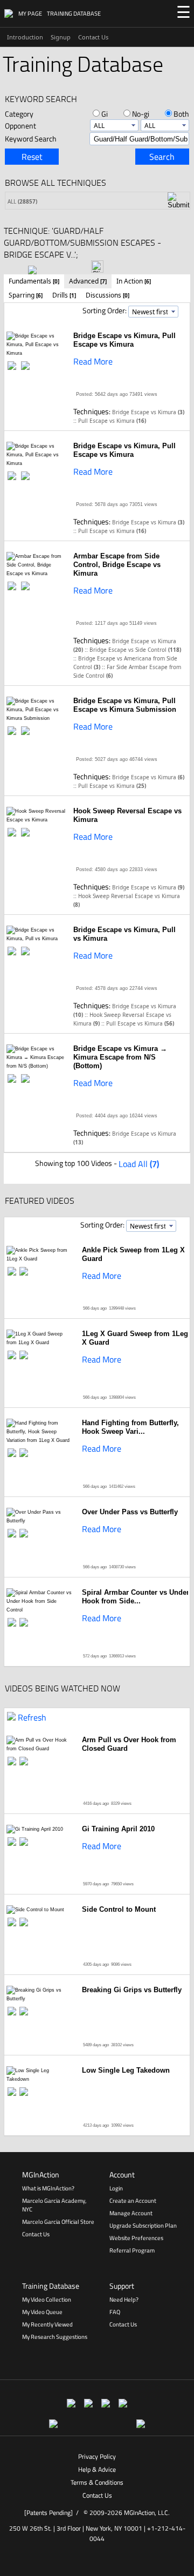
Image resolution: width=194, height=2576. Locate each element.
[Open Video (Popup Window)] (13, 366)
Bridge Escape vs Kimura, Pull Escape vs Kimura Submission (125, 705)
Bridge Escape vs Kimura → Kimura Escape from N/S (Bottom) (120, 1057)
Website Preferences (136, 2238)
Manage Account (131, 2213)
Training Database (74, 14)
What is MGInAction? (48, 2188)
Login (116, 2188)
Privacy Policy (97, 2456)
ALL (22, 201)
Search (162, 157)
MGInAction (41, 2174)
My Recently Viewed (47, 2324)
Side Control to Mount (119, 1909)
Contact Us (93, 37)
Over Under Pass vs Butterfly (130, 1512)
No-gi (141, 114)
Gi (105, 114)
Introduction (25, 37)
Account (122, 2174)
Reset (32, 157)
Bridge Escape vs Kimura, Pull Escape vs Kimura (124, 340)
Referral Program (132, 2250)
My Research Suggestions (55, 2337)
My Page (30, 14)
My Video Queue (42, 2312)
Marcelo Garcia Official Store (58, 2222)
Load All (139, 1164)
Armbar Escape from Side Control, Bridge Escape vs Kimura (117, 565)
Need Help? (124, 2299)
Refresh (32, 1717)
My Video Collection (47, 2299)
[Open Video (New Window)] (26, 366)
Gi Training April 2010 (118, 1829)
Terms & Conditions (97, 2482)
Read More (93, 361)
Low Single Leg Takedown (126, 2070)
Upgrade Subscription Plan (143, 2226)
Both (181, 114)
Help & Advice (97, 2469)
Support (122, 2286)
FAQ (115, 2312)
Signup (61, 37)
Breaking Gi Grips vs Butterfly (132, 1990)
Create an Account (133, 2201)
